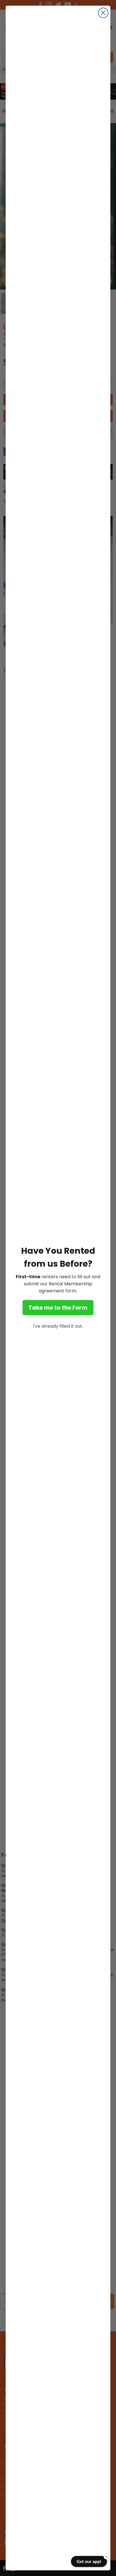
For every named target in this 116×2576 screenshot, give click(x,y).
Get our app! (89, 2561)
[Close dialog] (103, 13)
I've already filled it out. (58, 1326)
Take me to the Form (58, 1308)
